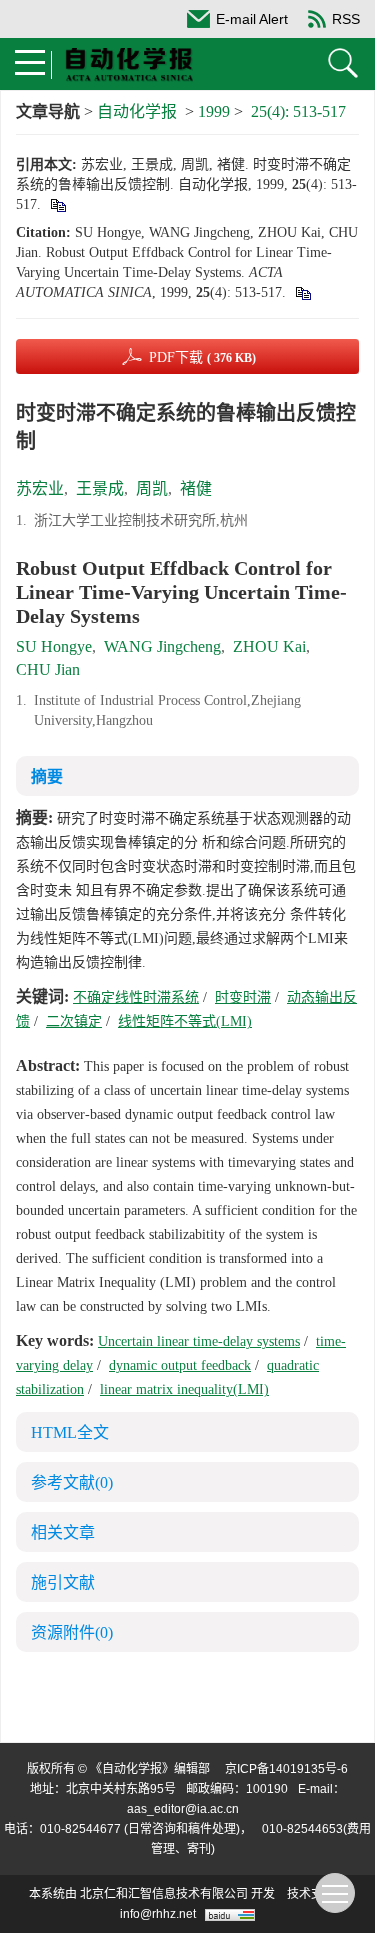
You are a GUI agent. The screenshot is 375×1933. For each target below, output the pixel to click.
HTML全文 (70, 1432)
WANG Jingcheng (162, 646)
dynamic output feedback (180, 1365)
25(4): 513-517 (298, 111)
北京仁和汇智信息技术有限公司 (164, 1894)
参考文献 (72, 1482)
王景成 (100, 488)
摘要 (47, 776)
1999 (214, 111)
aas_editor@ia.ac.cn (183, 1809)
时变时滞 (243, 997)
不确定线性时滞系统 (136, 997)
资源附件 (72, 1632)
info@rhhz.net (158, 1914)
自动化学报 (137, 111)
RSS (346, 19)
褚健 (196, 488)
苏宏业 (40, 488)
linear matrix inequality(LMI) (184, 1389)
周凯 (152, 488)
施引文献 (63, 1582)
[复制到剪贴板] (57, 204)
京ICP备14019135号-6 (286, 1769)
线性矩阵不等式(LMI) (185, 1021)
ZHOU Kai (269, 646)
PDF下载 (202, 357)
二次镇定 (74, 1021)
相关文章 (63, 1532)
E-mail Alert (252, 19)
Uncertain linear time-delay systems (199, 1341)
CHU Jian (48, 669)
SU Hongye (54, 646)
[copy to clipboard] (302, 292)
